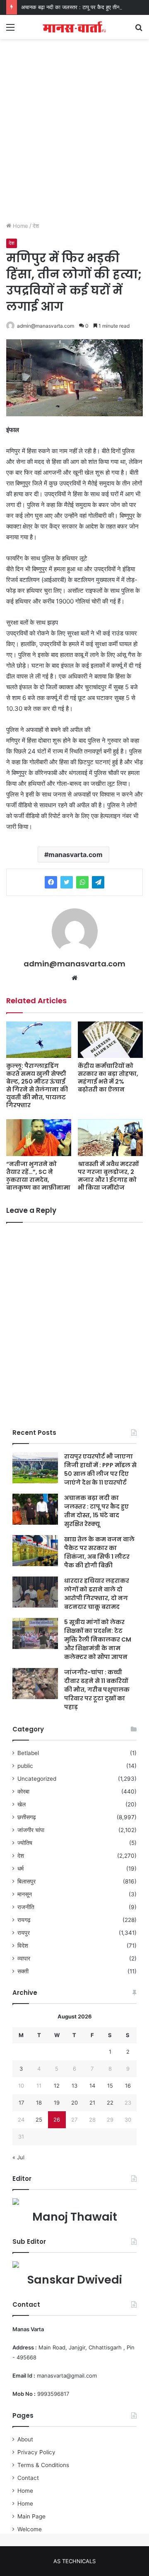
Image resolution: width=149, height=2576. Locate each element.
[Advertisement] (74, 139)
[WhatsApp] (82, 882)
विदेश (23, 1946)
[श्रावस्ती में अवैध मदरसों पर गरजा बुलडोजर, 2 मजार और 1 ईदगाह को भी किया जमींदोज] (110, 1138)
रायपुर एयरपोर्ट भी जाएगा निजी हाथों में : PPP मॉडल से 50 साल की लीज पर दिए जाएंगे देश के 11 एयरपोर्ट (100, 1469)
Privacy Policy (36, 2452)
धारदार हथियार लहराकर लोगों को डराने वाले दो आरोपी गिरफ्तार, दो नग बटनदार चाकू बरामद (97, 1594)
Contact (28, 2478)
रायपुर (24, 1933)
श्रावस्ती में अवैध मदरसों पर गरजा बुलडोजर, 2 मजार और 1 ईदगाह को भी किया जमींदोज (108, 1176)
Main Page (31, 2516)
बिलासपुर (26, 1881)
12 (57, 2086)
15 (110, 2086)
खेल (22, 1804)
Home (20, 226)
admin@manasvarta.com (46, 326)
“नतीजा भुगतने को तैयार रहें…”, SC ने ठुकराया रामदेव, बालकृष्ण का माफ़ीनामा (38, 1176)
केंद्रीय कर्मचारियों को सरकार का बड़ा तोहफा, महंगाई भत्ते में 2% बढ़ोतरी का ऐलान (108, 1078)
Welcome (30, 2529)
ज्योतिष (25, 1843)
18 (39, 2103)
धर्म (20, 1869)
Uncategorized (37, 1779)
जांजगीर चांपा (31, 1830)
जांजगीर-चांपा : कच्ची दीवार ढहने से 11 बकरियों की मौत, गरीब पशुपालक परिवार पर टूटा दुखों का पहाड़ (97, 1690)
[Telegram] (98, 882)
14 (92, 2086)
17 (21, 2103)
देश (36, 226)
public (25, 1766)
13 (74, 2086)
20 (74, 2103)
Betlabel (28, 1753)
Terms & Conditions (43, 2465)
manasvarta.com (76, 855)
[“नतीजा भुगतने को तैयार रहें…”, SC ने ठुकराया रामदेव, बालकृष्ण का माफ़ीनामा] (39, 1138)
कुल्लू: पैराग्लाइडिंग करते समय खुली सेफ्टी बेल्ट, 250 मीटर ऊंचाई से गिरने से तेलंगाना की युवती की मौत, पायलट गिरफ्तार (37, 1085)
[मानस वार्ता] (74, 27)
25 (39, 2120)
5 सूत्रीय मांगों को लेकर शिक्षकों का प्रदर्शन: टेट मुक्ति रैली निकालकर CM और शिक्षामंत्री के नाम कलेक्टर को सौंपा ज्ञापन (98, 1639)
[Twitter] (67, 882)
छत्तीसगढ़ (27, 1817)
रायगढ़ (24, 1920)
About (25, 2439)
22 (110, 2103)
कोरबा (23, 1791)
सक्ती (23, 1971)
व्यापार (24, 1958)
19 (57, 2103)
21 (92, 2103)
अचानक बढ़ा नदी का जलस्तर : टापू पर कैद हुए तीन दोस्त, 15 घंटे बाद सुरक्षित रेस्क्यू (96, 1511)
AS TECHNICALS (74, 2561)
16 (128, 2086)
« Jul (18, 2157)
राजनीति (26, 1907)
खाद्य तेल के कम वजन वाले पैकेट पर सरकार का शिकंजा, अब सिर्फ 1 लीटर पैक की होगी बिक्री (99, 1552)
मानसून (25, 1894)
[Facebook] (51, 882)
